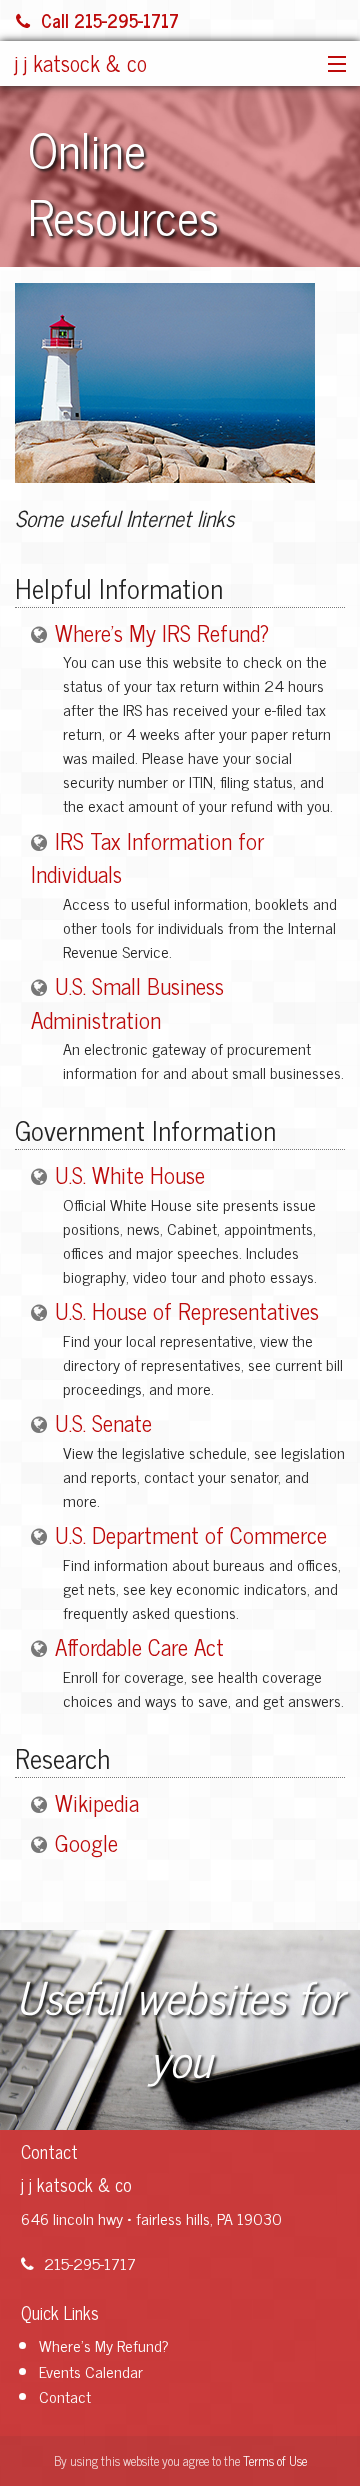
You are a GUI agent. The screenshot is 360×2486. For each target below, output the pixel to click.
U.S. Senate (103, 1422)
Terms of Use (275, 2460)
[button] (332, 65)
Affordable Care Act (139, 1646)
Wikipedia (97, 1802)
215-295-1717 (90, 2263)
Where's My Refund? (104, 2345)
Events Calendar (91, 2371)
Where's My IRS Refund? (162, 632)
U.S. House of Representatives (187, 1310)
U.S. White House (130, 1174)
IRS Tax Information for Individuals (147, 857)
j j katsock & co (81, 62)
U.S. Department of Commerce (191, 1534)
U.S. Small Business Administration (127, 1002)
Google (86, 1842)
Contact (65, 2396)
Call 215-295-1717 (110, 20)
